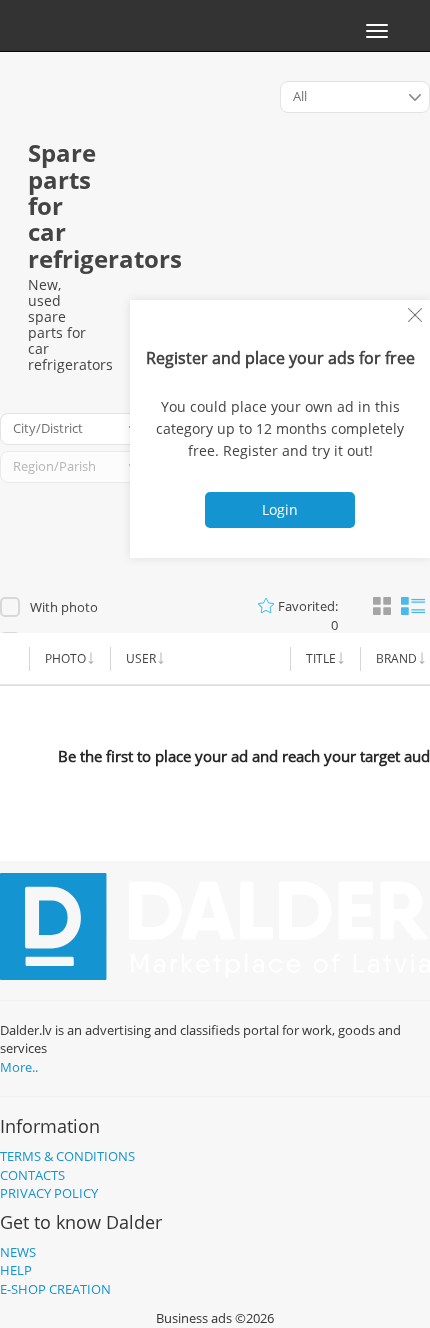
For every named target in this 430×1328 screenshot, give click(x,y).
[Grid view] (382, 607)
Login (280, 509)
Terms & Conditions (67, 1156)
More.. (19, 1067)
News (18, 1252)
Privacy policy (49, 1193)
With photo (64, 607)
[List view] (413, 604)
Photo (65, 658)
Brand (396, 658)
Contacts (32, 1175)
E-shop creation (55, 1289)
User (141, 658)
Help (16, 1270)
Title (321, 658)
